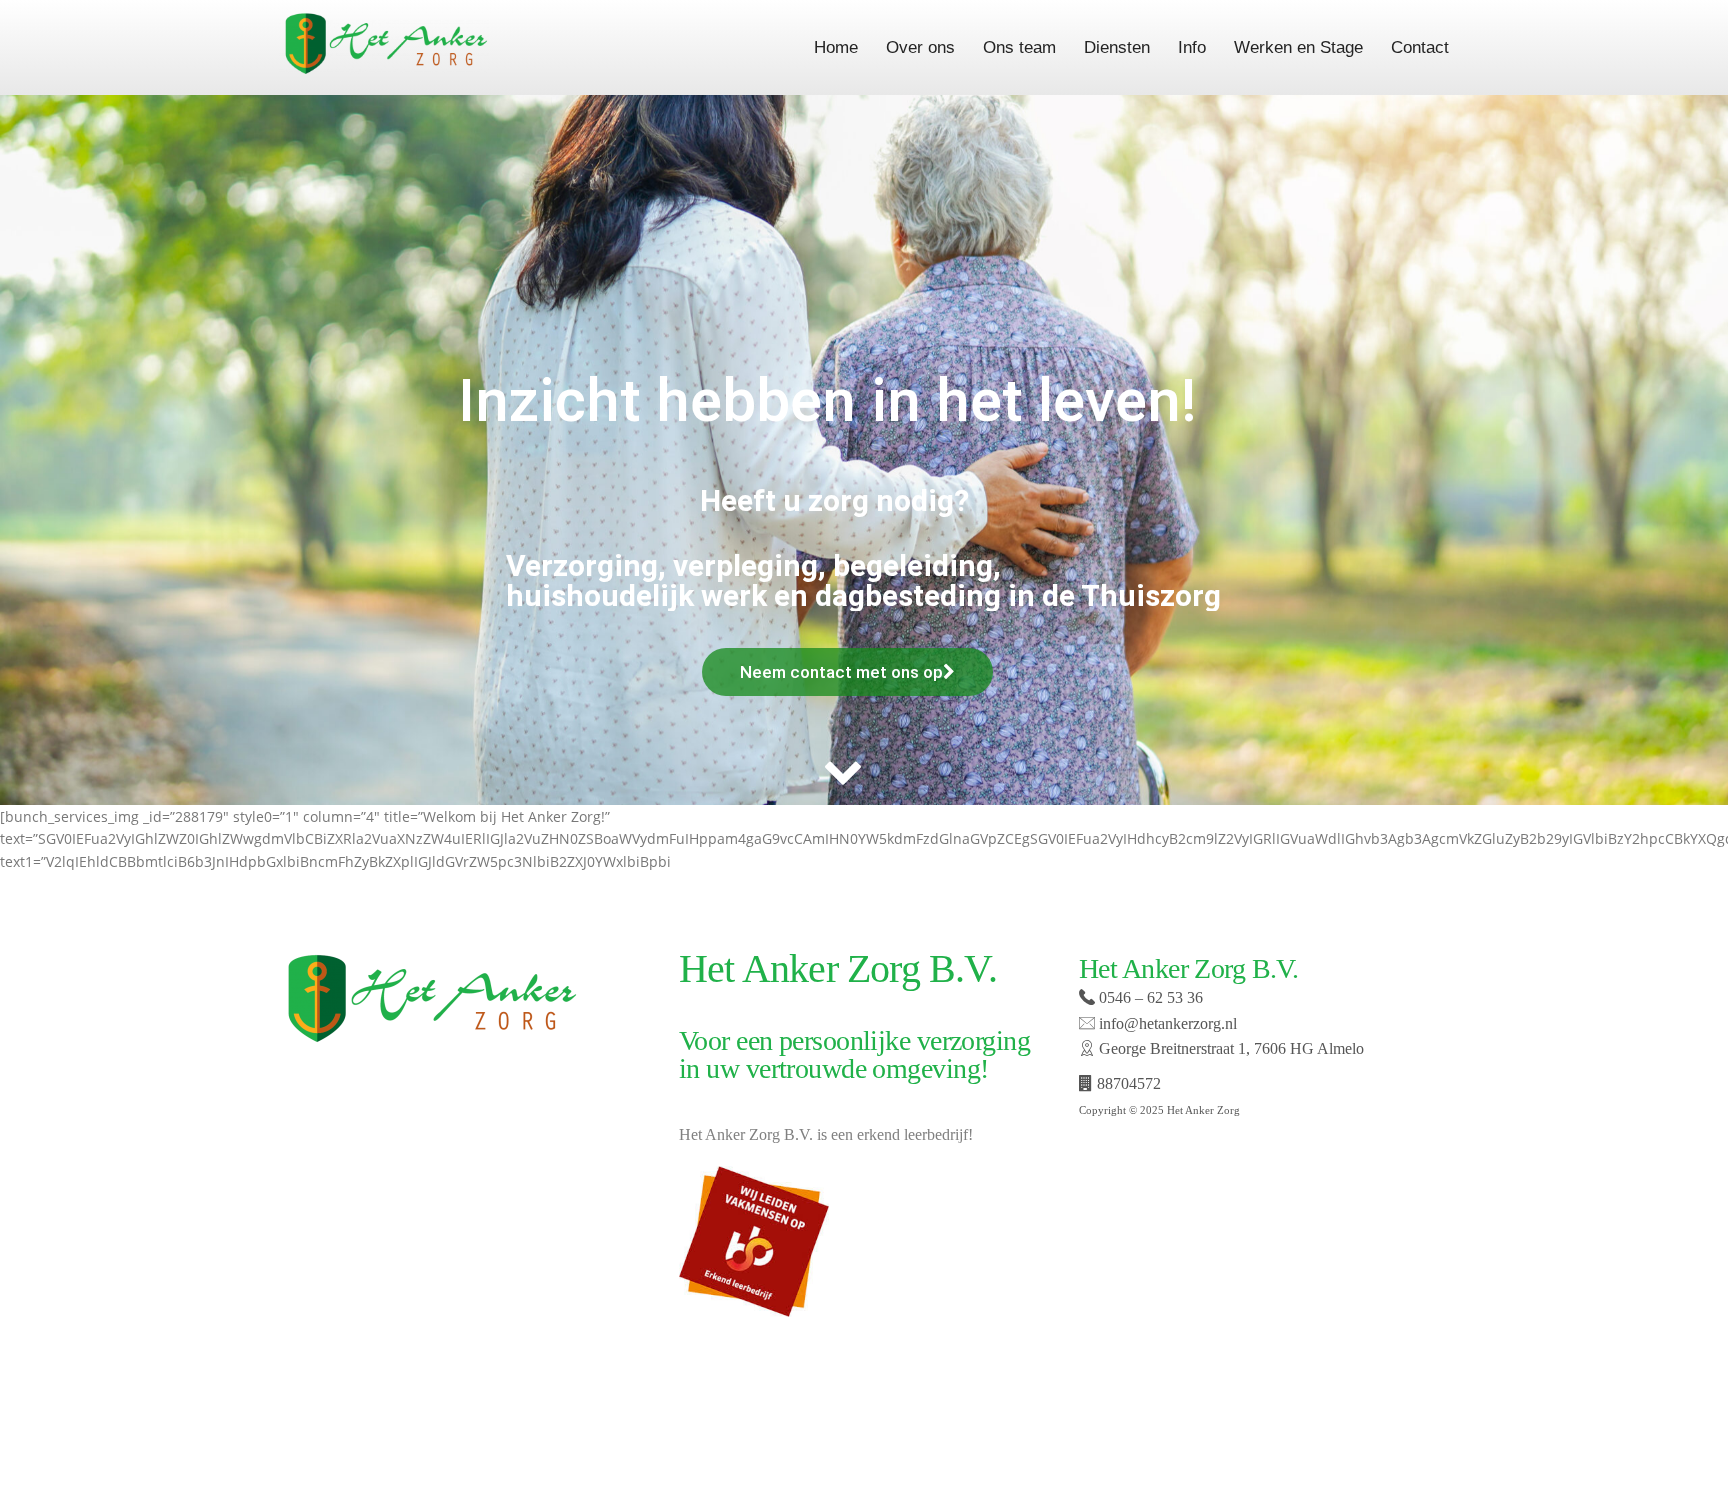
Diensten (1117, 47)
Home (836, 47)
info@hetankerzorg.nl (1166, 1023)
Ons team (1019, 47)
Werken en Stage (1298, 47)
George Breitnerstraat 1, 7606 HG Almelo (1229, 1048)
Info (1192, 47)
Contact (1420, 47)
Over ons (920, 47)
